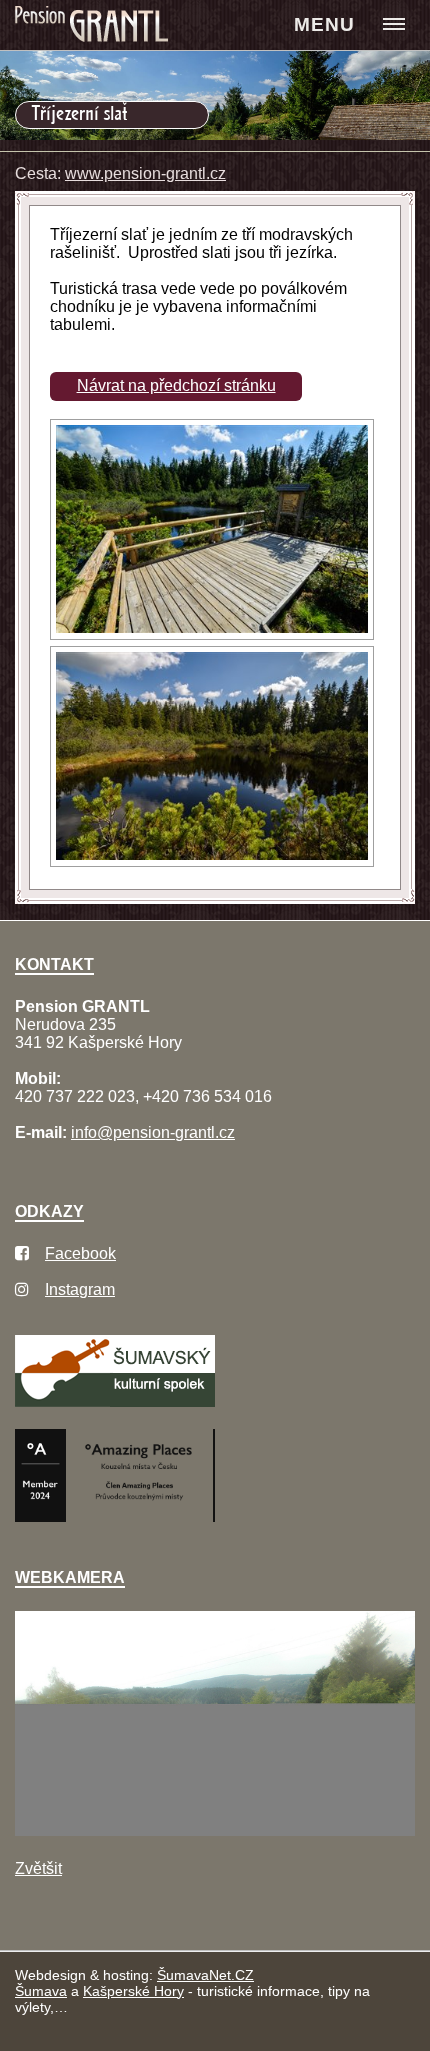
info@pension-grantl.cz (153, 1132)
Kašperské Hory (133, 1991)
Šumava (41, 1991)
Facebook (80, 1253)
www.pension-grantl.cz (145, 173)
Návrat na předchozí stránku (176, 385)
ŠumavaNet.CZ (205, 1975)
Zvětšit (38, 1868)
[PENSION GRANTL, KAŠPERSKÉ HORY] (94, 25)
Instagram (80, 1289)
